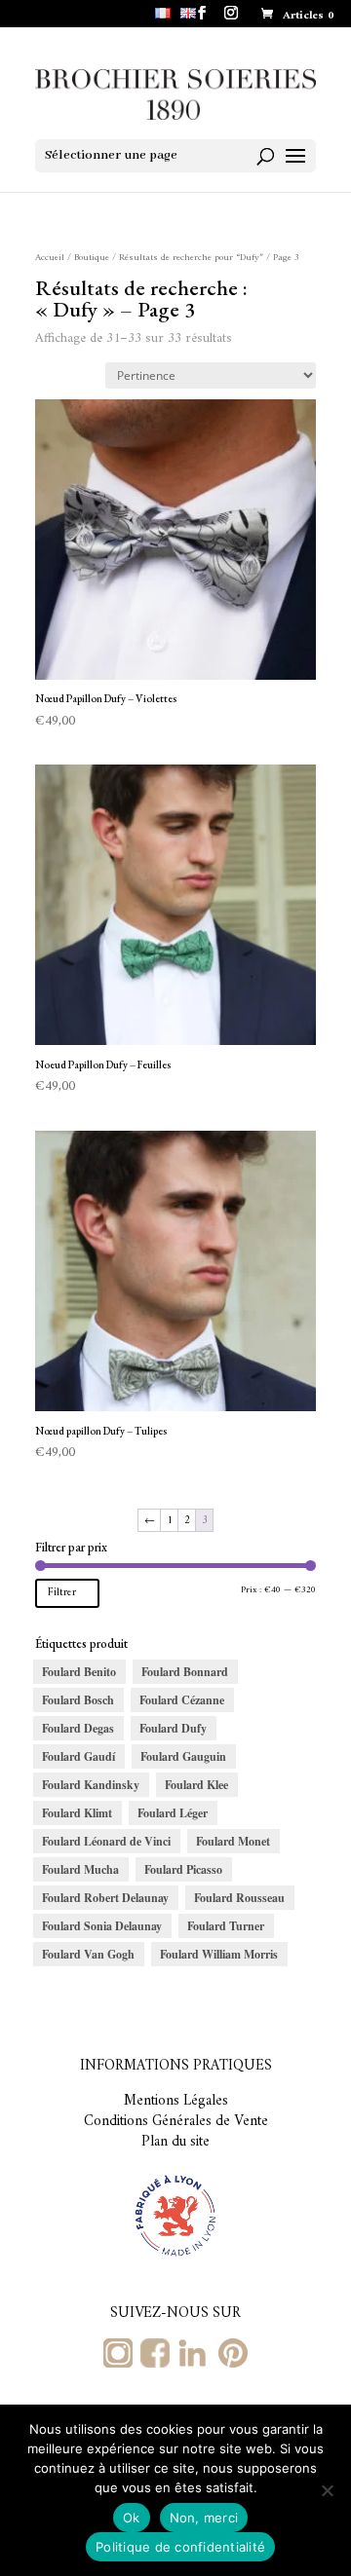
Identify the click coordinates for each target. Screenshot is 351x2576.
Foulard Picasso (183, 1869)
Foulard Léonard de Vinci (106, 1841)
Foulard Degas (78, 1728)
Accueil (50, 258)
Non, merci (204, 2518)
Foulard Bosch (78, 1700)
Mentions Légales (176, 2101)
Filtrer (62, 1593)
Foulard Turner (226, 1926)
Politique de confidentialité (180, 2547)
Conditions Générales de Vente (176, 2122)
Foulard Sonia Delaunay (102, 1926)
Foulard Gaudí (78, 1756)
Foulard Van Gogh (88, 1954)
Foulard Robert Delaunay (105, 1898)
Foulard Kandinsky (91, 1785)
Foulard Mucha (80, 1869)
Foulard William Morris (219, 1954)
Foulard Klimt (77, 1813)
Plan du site (175, 2142)
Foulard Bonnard (185, 1672)
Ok (132, 2518)
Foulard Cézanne (182, 1700)
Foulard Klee (196, 1785)
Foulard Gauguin (183, 1756)
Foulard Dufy (173, 1728)
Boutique (92, 258)
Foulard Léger (173, 1813)
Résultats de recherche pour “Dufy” (191, 258)
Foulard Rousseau (239, 1898)
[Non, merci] (327, 2490)
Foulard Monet (233, 1841)
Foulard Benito (79, 1672)
